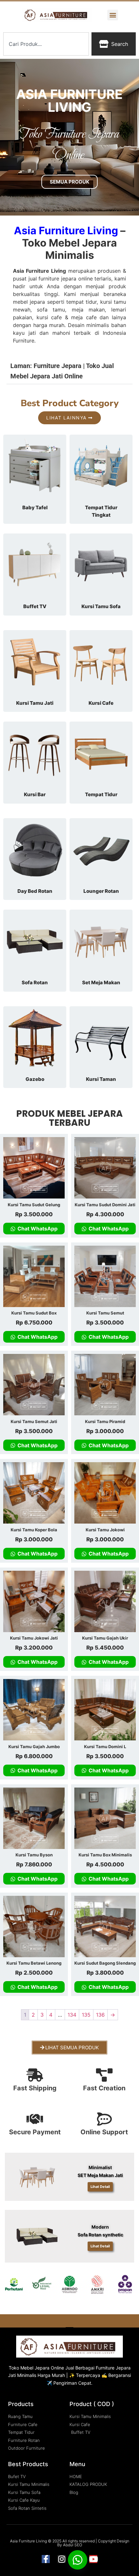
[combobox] (46, 44)
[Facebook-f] (46, 2559)
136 (100, 2015)
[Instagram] (62, 2559)
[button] (113, 15)
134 (72, 2015)
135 (86, 2015)
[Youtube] (93, 2559)
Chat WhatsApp (37, 1229)
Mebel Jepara (35, 2368)
